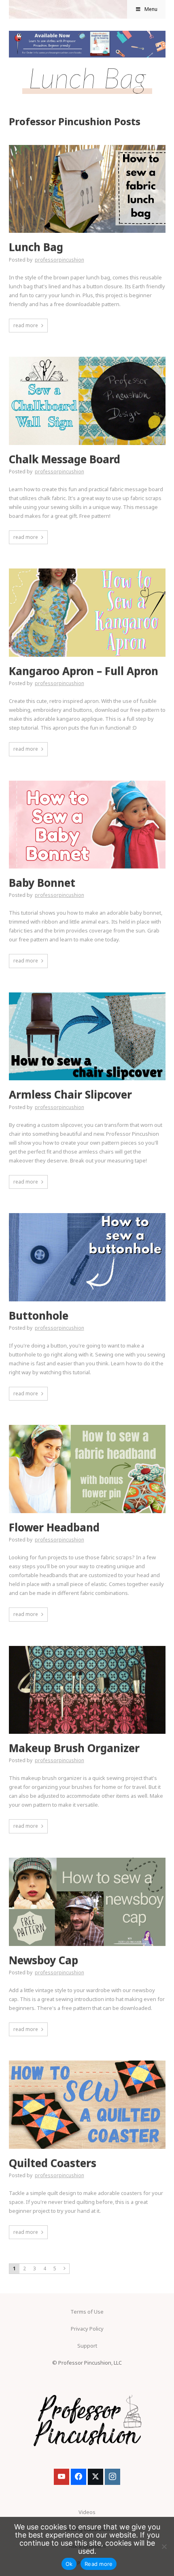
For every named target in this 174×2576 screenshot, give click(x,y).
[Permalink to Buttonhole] (87, 1216)
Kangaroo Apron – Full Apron (84, 671)
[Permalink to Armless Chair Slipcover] (87, 995)
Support (87, 2346)
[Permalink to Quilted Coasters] (87, 2063)
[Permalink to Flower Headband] (87, 1427)
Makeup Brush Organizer (74, 1748)
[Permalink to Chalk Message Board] (87, 359)
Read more (99, 2564)
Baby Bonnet (42, 883)
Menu (151, 9)
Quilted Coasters (53, 2163)
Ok (69, 2564)
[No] (164, 2546)
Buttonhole (39, 1316)
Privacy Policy (87, 2329)
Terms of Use (87, 2312)
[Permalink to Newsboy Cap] (87, 1860)
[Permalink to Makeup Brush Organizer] (87, 1648)
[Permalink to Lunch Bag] (87, 147)
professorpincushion (59, 260)
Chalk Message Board (65, 459)
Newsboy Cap (43, 1960)
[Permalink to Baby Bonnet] (87, 783)
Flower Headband (54, 1528)
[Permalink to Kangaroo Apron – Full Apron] (87, 571)
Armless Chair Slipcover (70, 1095)
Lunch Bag (36, 247)
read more (26, 325)
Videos (87, 2512)
